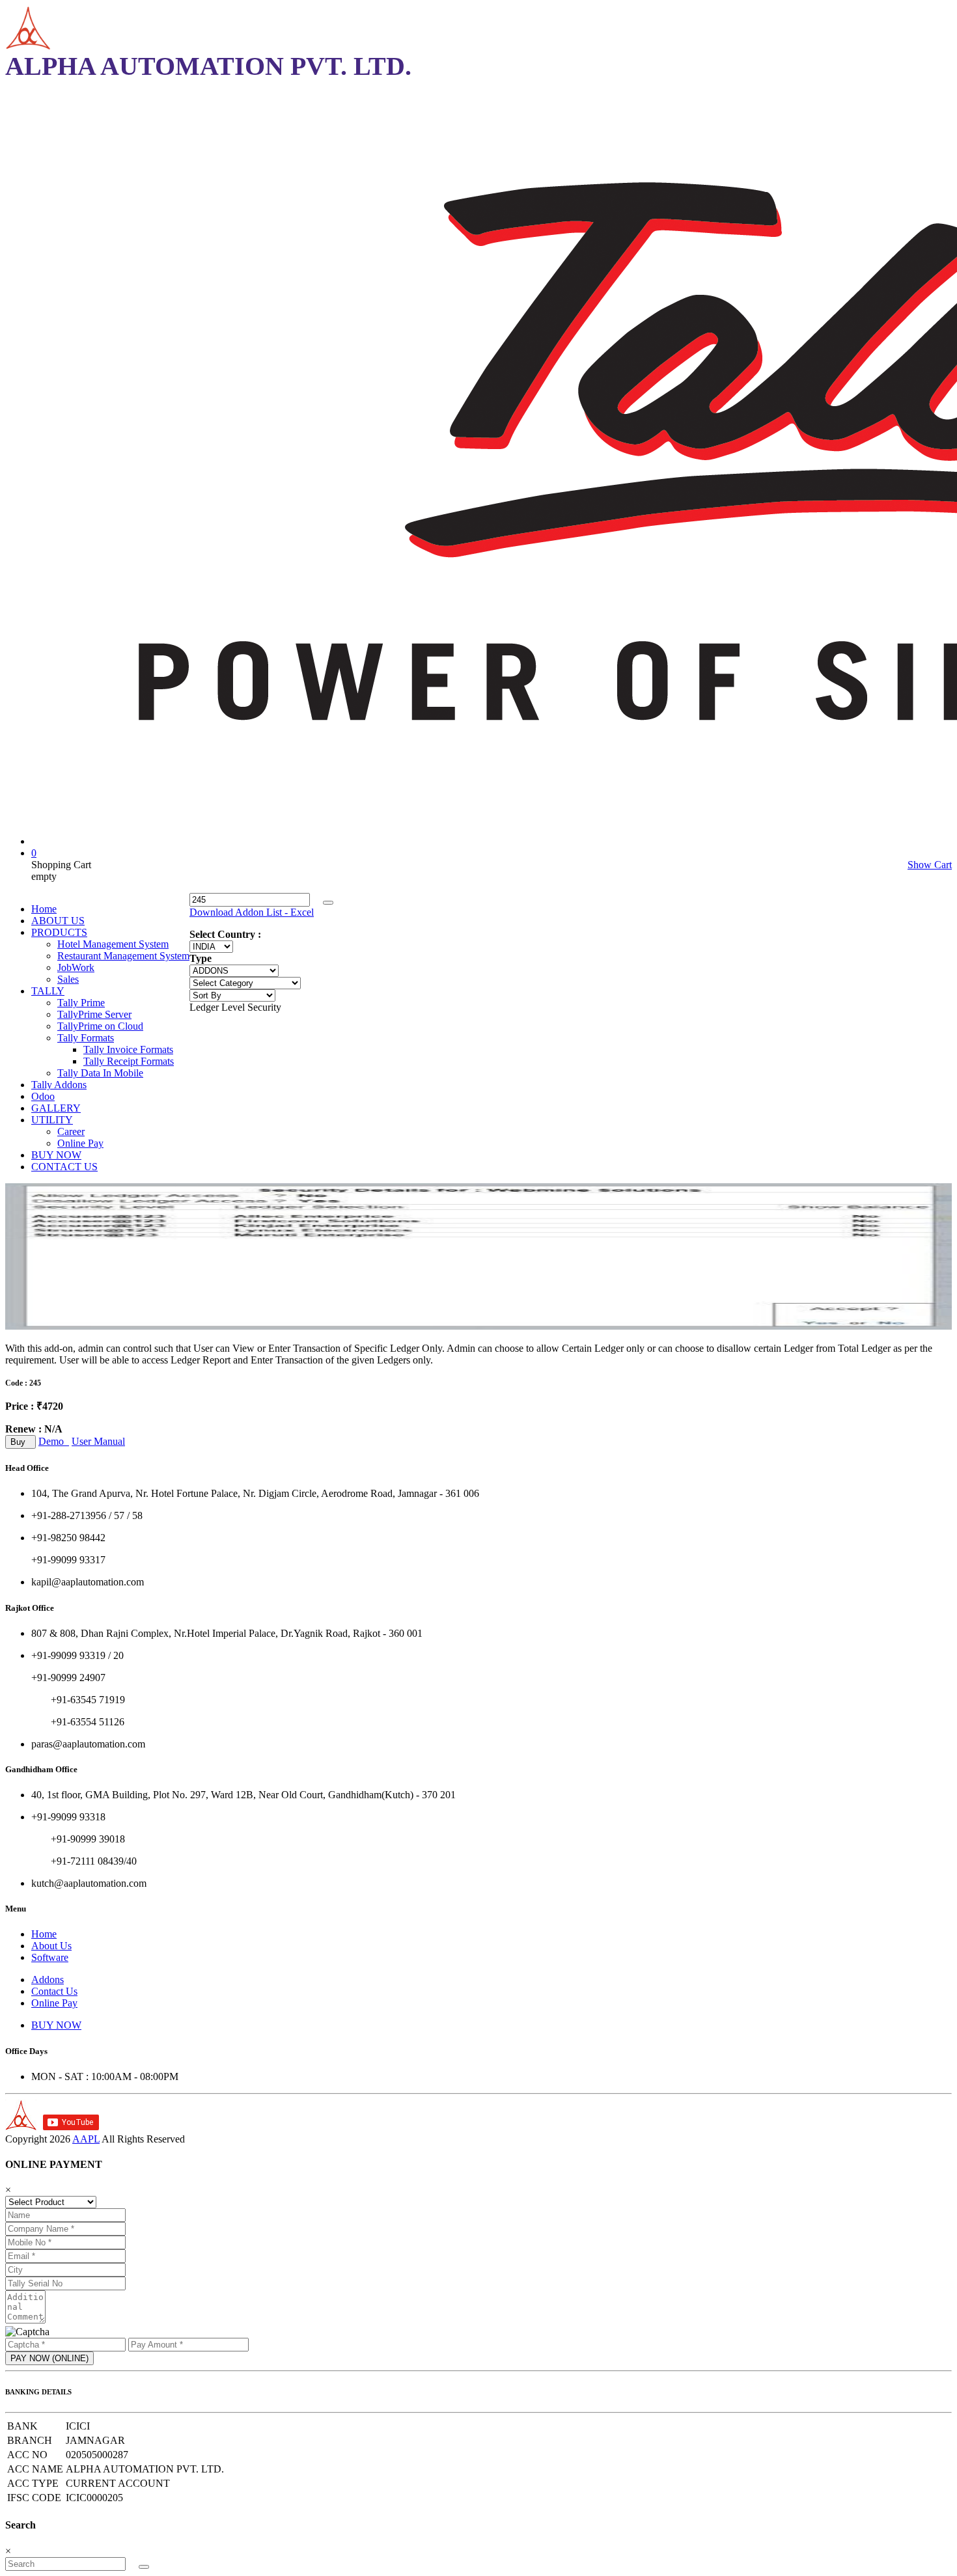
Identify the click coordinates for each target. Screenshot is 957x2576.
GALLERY (56, 1108)
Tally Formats (86, 1038)
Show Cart (930, 865)
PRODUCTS (59, 932)
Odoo (43, 1096)
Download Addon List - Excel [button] (252, 912)
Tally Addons (59, 1085)
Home (44, 909)
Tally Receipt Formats (129, 1061)
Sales (68, 979)
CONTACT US (64, 1167)
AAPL (86, 2139)
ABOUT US (58, 921)
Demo (54, 1441)
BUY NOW (56, 1155)
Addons (48, 1980)
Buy (21, 1442)
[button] (328, 903)
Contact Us (54, 1991)
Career (71, 1131)
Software (50, 1957)
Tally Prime (81, 1003)
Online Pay (80, 1143)
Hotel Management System (113, 944)
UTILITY (52, 1120)
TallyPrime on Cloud (100, 1026)
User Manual (98, 1441)
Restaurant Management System (123, 956)
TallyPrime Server (94, 1014)
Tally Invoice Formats (128, 1049)
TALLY (48, 991)
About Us (51, 1946)
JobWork (76, 967)
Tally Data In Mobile (100, 1073)
